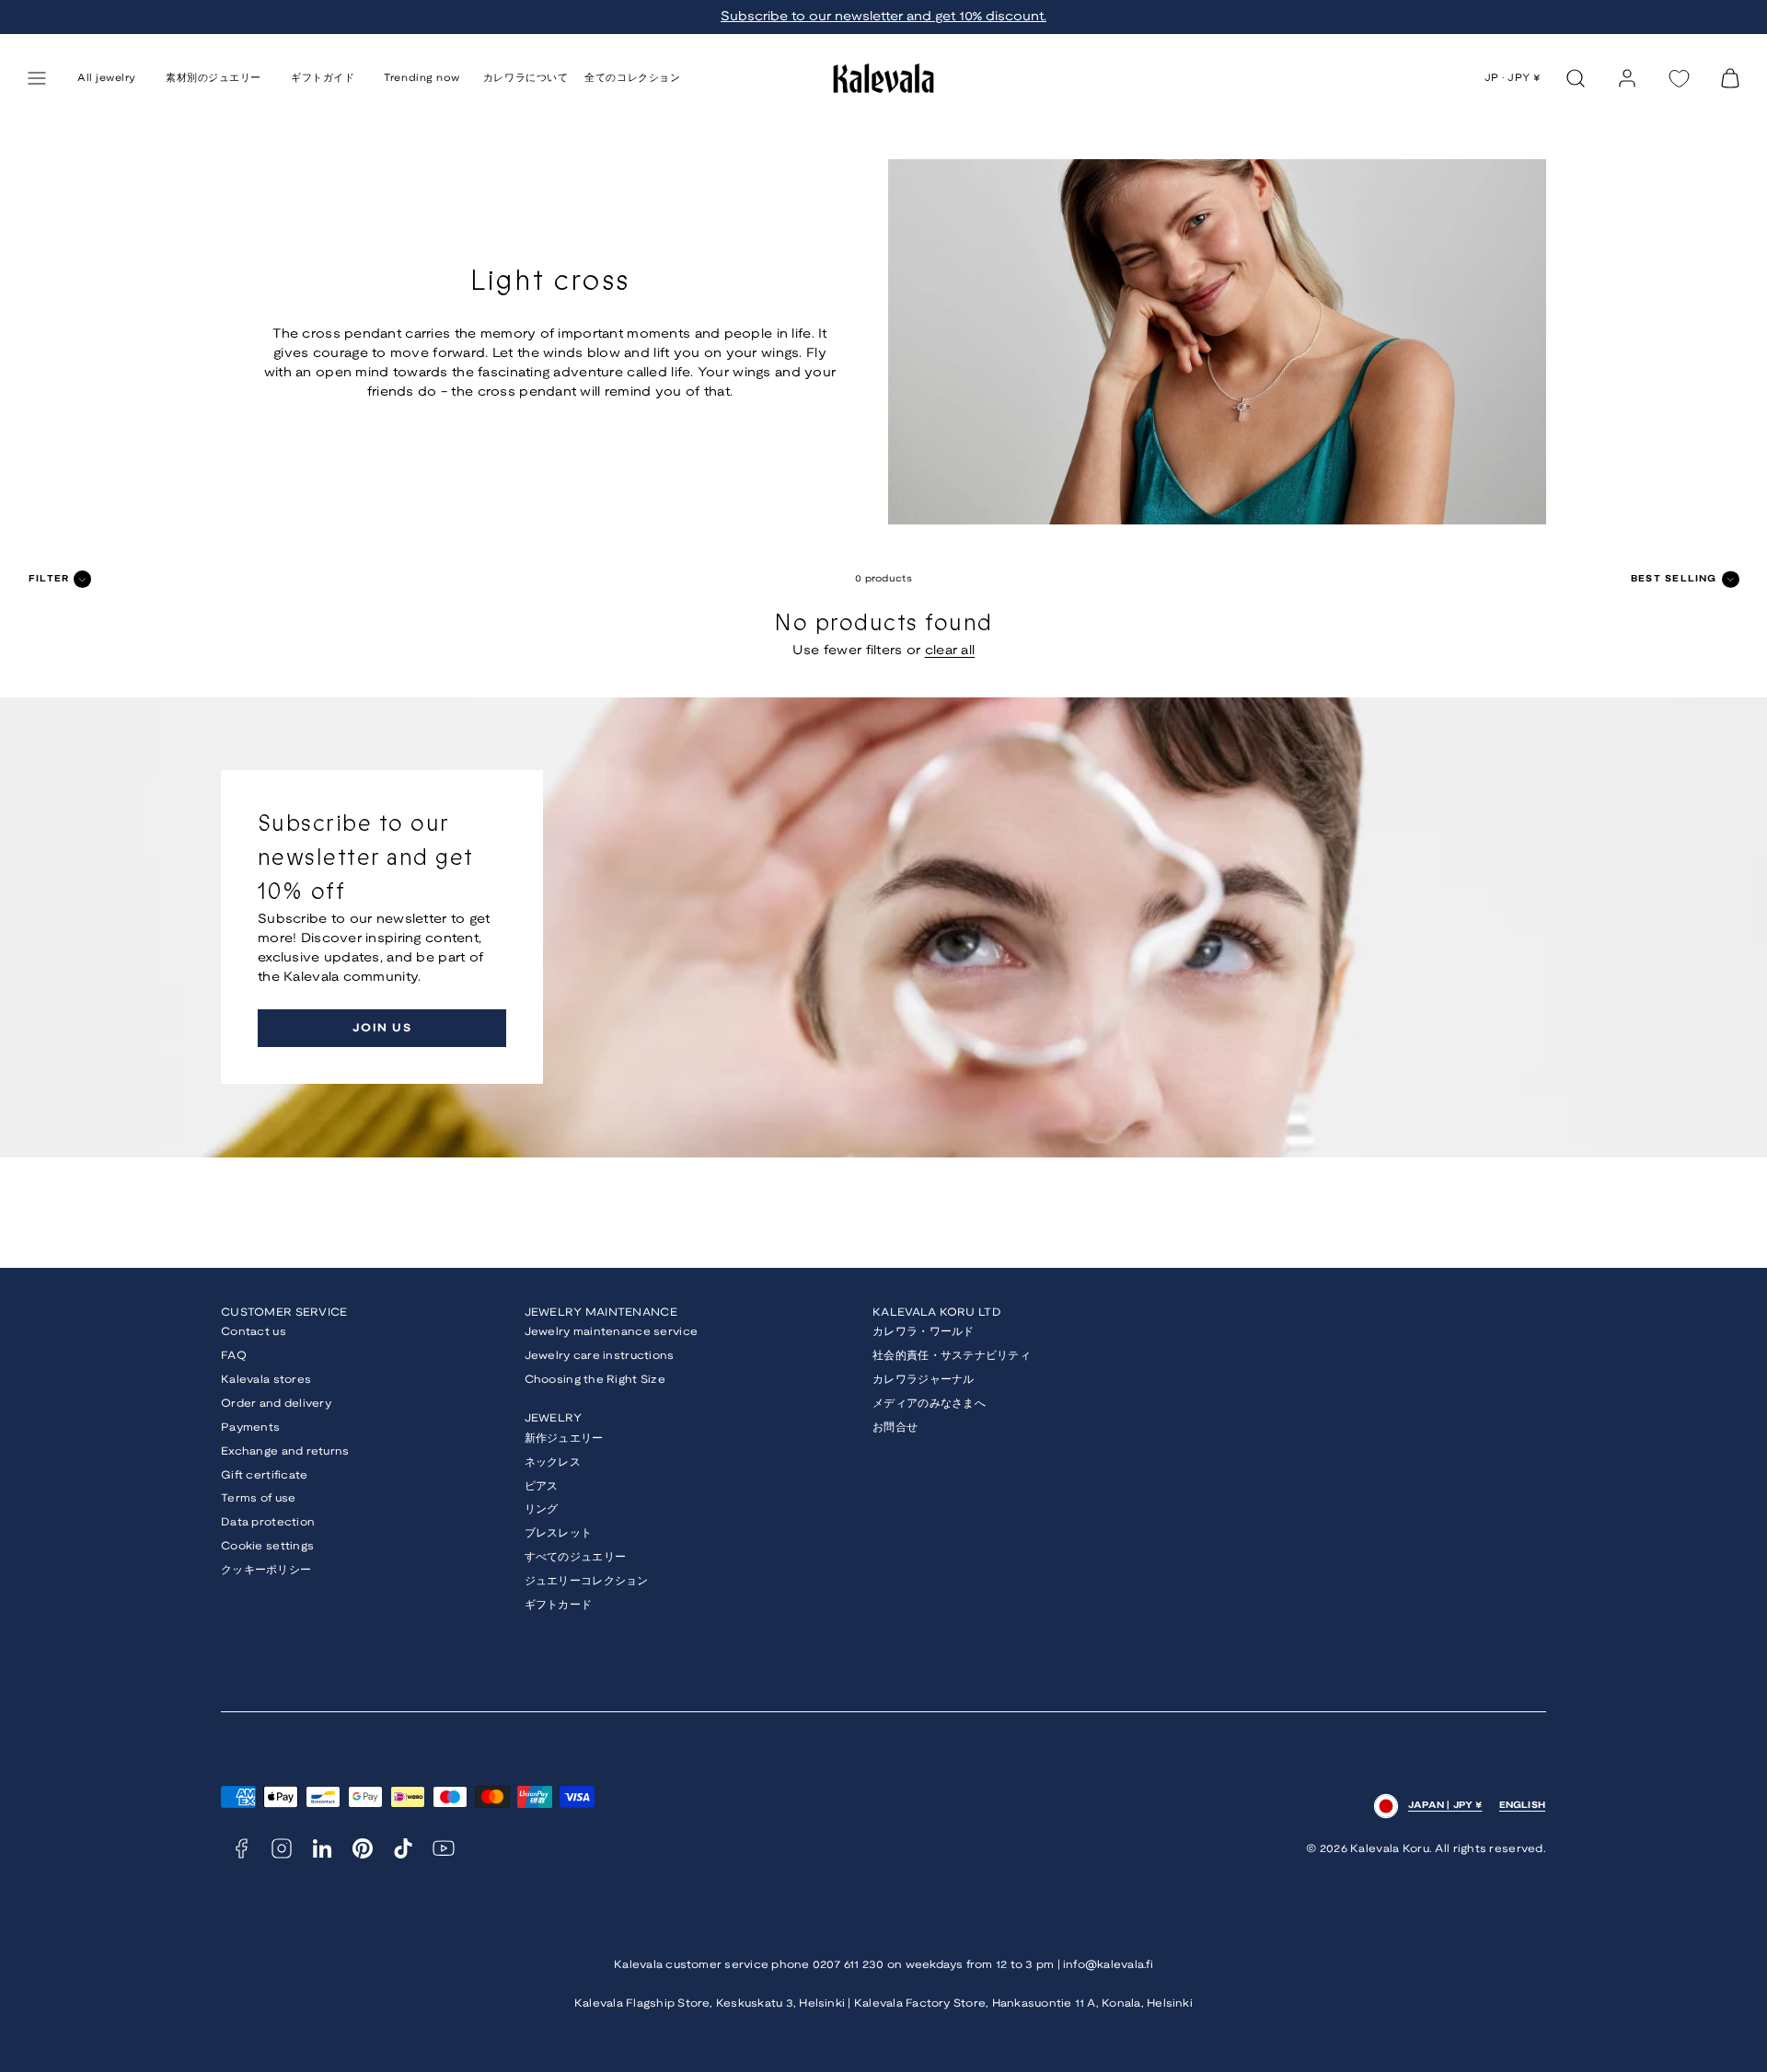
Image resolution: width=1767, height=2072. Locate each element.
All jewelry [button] (107, 78)
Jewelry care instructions (600, 1356)
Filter (49, 579)
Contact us (254, 1332)
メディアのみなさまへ (929, 1404)
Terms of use (258, 1498)
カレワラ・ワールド (924, 1332)
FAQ (234, 1356)
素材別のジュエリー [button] (214, 78)
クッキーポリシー (266, 1570)
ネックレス (553, 1462)
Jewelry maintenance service (612, 1332)
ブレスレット (559, 1533)
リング (542, 1509)
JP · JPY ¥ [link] (1513, 78)
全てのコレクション (632, 78)
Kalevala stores (266, 1380)
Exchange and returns (285, 1451)
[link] (1627, 78)
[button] (37, 78)
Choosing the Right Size (595, 1380)
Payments (250, 1427)
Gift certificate (264, 1475)
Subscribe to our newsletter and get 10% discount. (883, 17)
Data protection (268, 1522)
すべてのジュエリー (576, 1557)
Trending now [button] (422, 78)
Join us (382, 1028)
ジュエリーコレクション (587, 1581)
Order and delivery (276, 1404)
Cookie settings (267, 1546)
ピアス (542, 1486)
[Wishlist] (1679, 79)
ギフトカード (559, 1605)
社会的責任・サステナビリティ (952, 1356)
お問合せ (895, 1427)
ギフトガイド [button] (323, 78)
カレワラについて (525, 78)
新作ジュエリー (564, 1439)
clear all (950, 651)
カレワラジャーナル (924, 1380)
